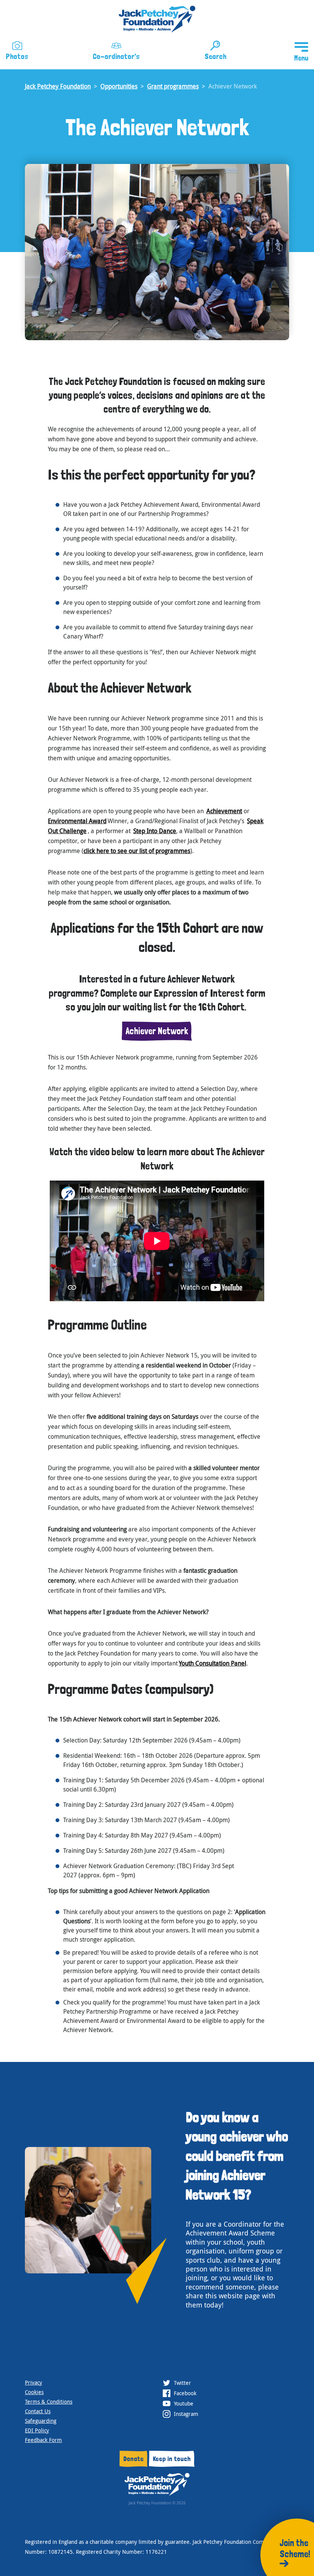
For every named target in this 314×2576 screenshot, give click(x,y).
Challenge (72, 831)
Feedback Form (43, 2440)
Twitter (182, 2383)
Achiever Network (157, 1031)
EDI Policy (37, 2430)
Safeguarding (41, 2421)
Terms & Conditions (49, 2402)
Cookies (34, 2392)
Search (215, 56)
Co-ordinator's (116, 56)
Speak (255, 821)
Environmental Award (77, 821)
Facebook (184, 2393)
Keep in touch (172, 2459)
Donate (133, 2459)
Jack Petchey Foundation (58, 86)
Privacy (34, 2382)
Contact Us (38, 2411)
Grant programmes (173, 86)
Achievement (224, 811)
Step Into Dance (155, 831)
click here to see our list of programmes (137, 851)
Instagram (185, 2414)
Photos (17, 56)
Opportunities (119, 86)
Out (53, 831)
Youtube (183, 2403)
